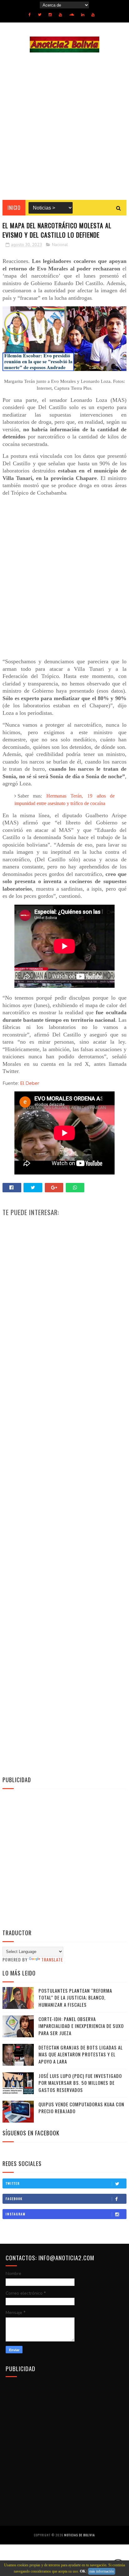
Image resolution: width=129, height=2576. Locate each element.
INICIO (14, 208)
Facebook (14, 2199)
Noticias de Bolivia (80, 2535)
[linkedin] (83, 15)
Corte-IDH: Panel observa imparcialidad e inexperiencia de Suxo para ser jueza (81, 2026)
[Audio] (72, 15)
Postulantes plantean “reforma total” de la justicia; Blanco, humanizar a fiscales (75, 1998)
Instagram (16, 2214)
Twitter (13, 2183)
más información (102, 2571)
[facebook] (30, 15)
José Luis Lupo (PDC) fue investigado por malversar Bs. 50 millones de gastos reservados (80, 2083)
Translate (52, 1959)
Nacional (60, 245)
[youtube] (60, 15)
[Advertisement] (64, 126)
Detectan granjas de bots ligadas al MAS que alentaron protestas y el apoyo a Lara (81, 2054)
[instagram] (50, 15)
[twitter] (40, 15)
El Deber (30, 1083)
